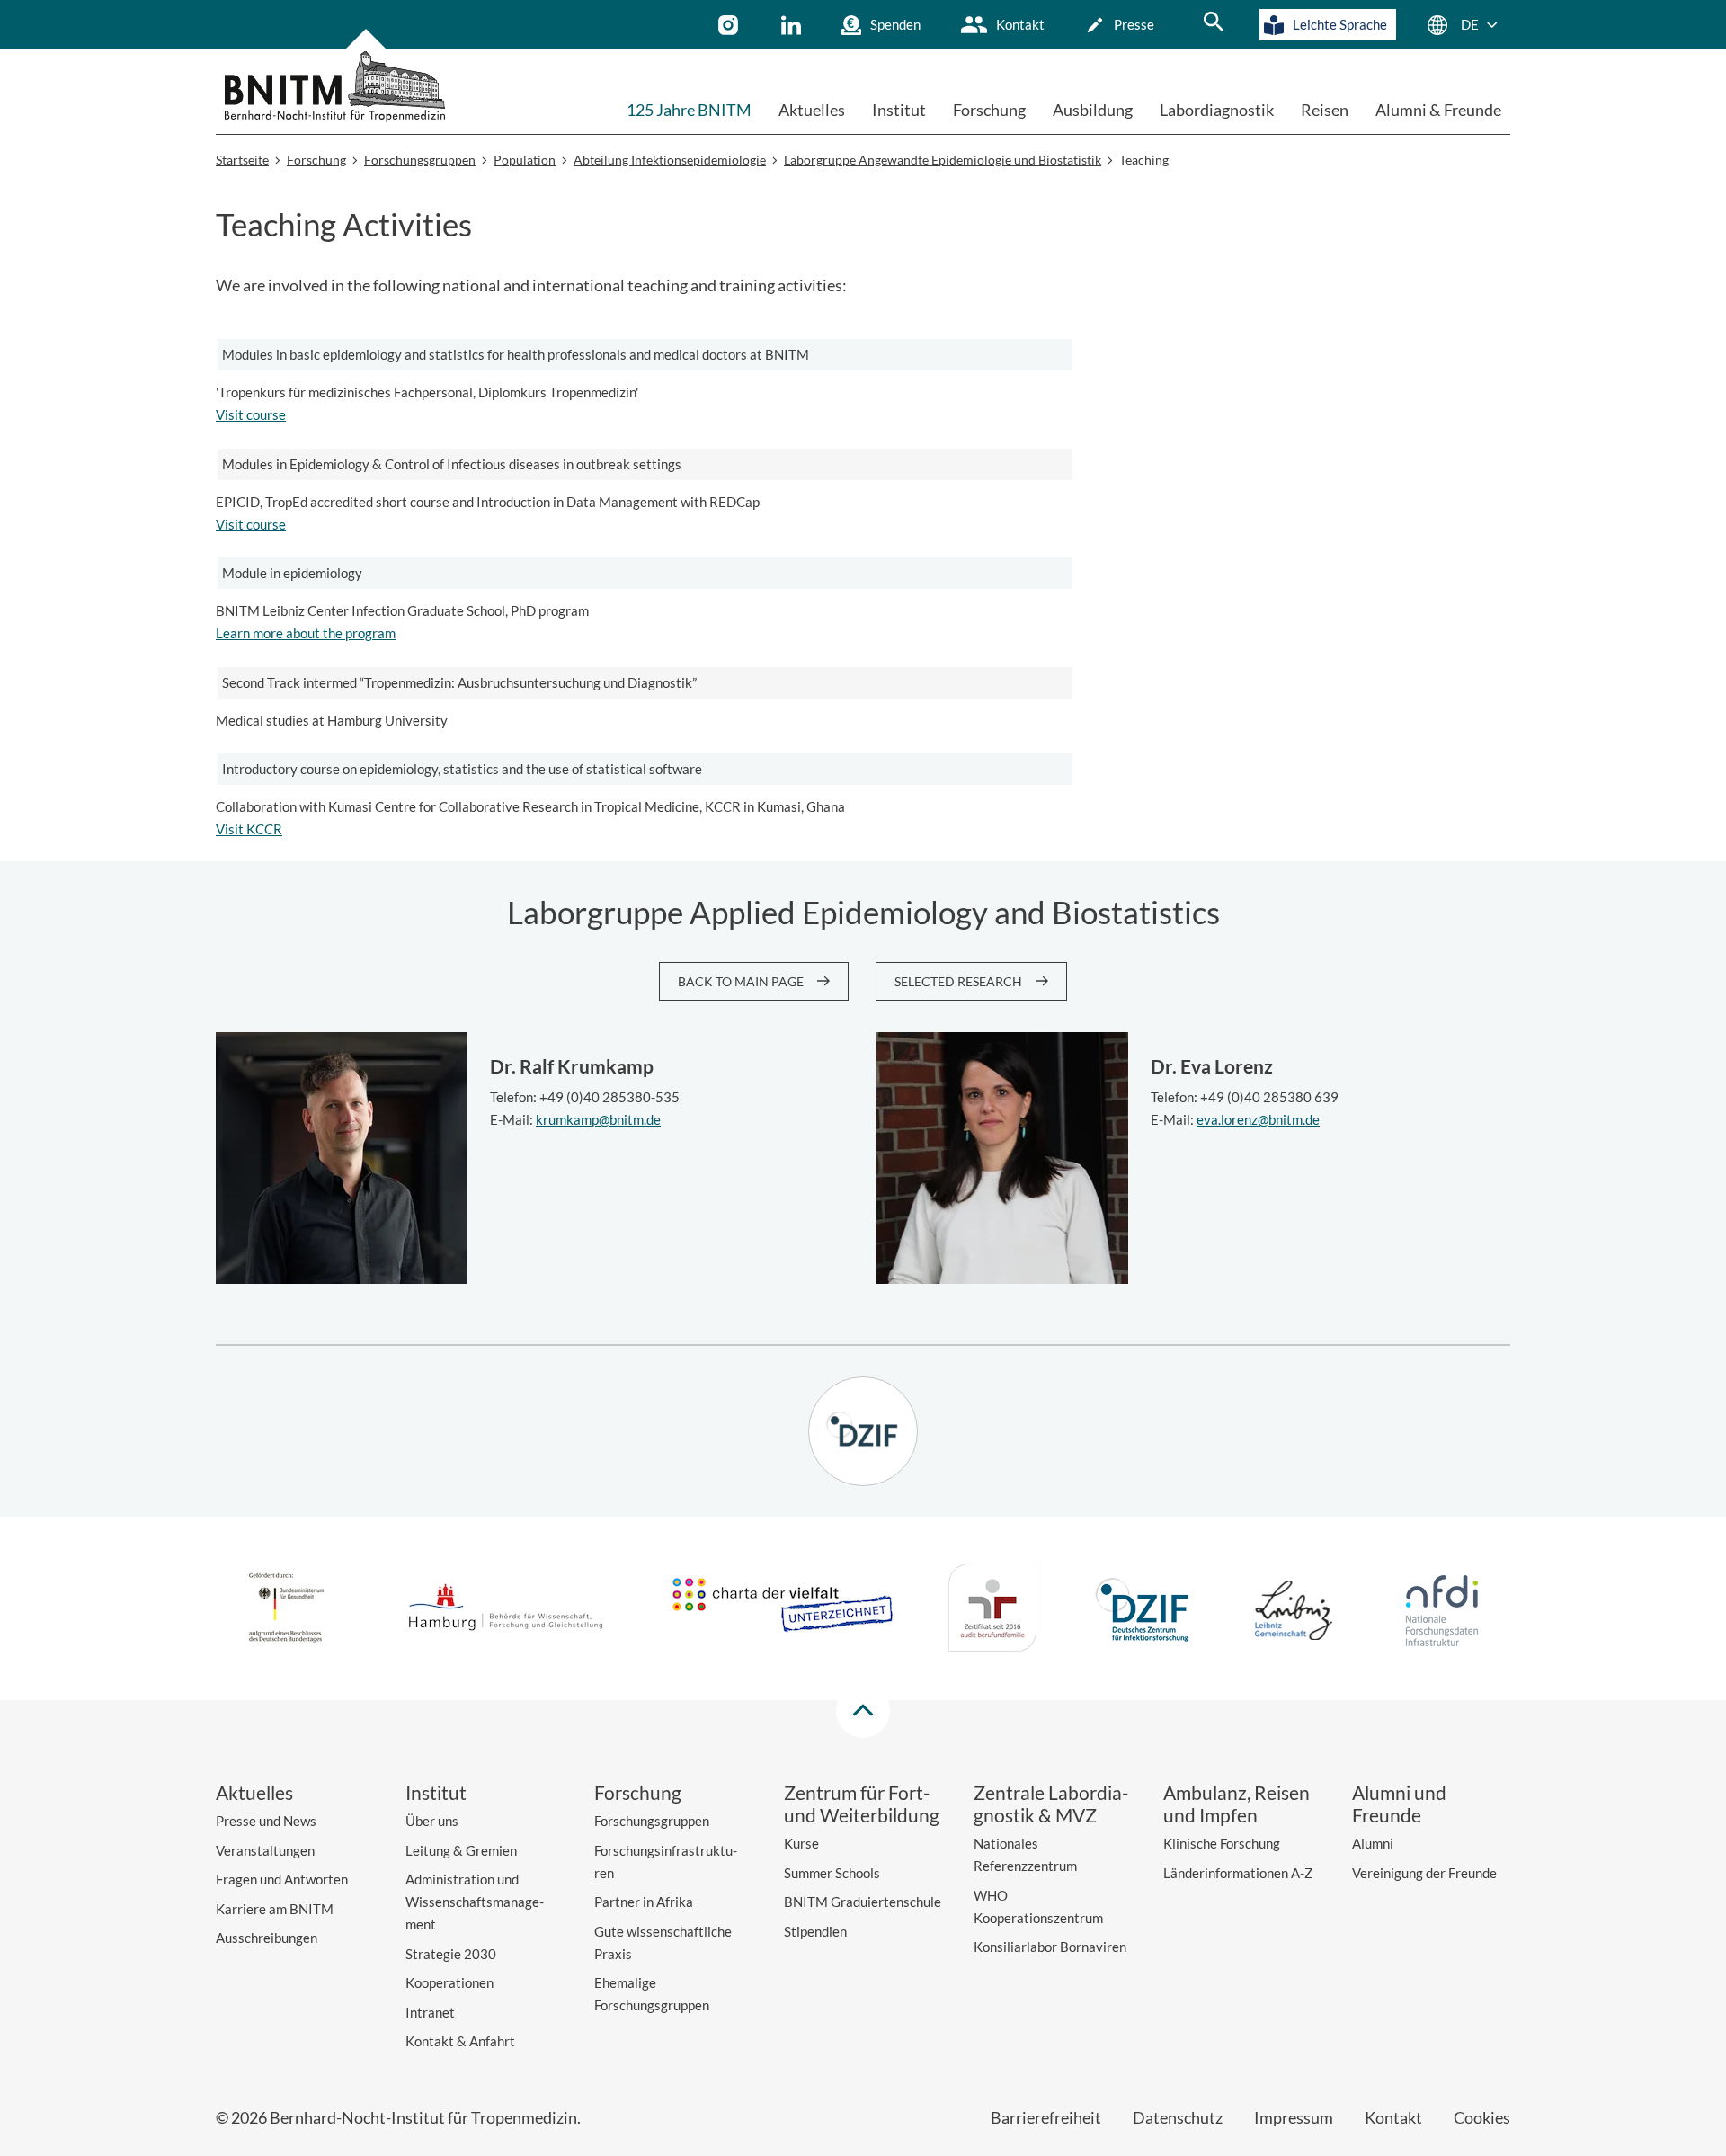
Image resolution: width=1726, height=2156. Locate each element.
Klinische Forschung (1222, 1843)
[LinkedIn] (793, 25)
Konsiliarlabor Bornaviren (1050, 1947)
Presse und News (266, 1821)
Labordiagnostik (1217, 110)
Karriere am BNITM (275, 1909)
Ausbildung (1093, 110)
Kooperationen (449, 1982)
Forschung (989, 110)
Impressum (1294, 2117)
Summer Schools (832, 1873)
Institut (899, 110)
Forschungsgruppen (652, 1821)
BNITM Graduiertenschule (863, 1902)
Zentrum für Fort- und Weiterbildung (862, 1804)
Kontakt (1020, 24)
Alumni (1373, 1843)
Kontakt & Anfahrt (460, 2041)
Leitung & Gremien (461, 1850)
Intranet (430, 2012)
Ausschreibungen (267, 1938)
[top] (863, 1711)
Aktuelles (812, 110)
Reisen (1325, 110)
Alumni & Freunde (1438, 110)
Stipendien (815, 1931)
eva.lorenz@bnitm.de (1258, 1119)
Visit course (251, 414)
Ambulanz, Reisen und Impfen (1237, 1804)
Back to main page (741, 981)
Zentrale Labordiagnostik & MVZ (1051, 1804)
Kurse (801, 1843)
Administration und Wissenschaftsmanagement (475, 1902)
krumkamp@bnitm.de (598, 1119)
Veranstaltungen (265, 1850)
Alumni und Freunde (1399, 1804)
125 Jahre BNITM (689, 110)
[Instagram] (730, 25)
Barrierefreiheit (1046, 2117)
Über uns (432, 1821)
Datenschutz (1178, 2117)
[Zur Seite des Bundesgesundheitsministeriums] (286, 1610)
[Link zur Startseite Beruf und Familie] (992, 1611)
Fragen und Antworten (282, 1879)
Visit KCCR (249, 829)
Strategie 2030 (451, 1954)
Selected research (958, 981)
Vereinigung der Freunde (1424, 1873)
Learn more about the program (306, 633)
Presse (1134, 24)
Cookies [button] (1482, 2117)
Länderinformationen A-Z (1238, 1873)
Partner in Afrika (644, 1902)
